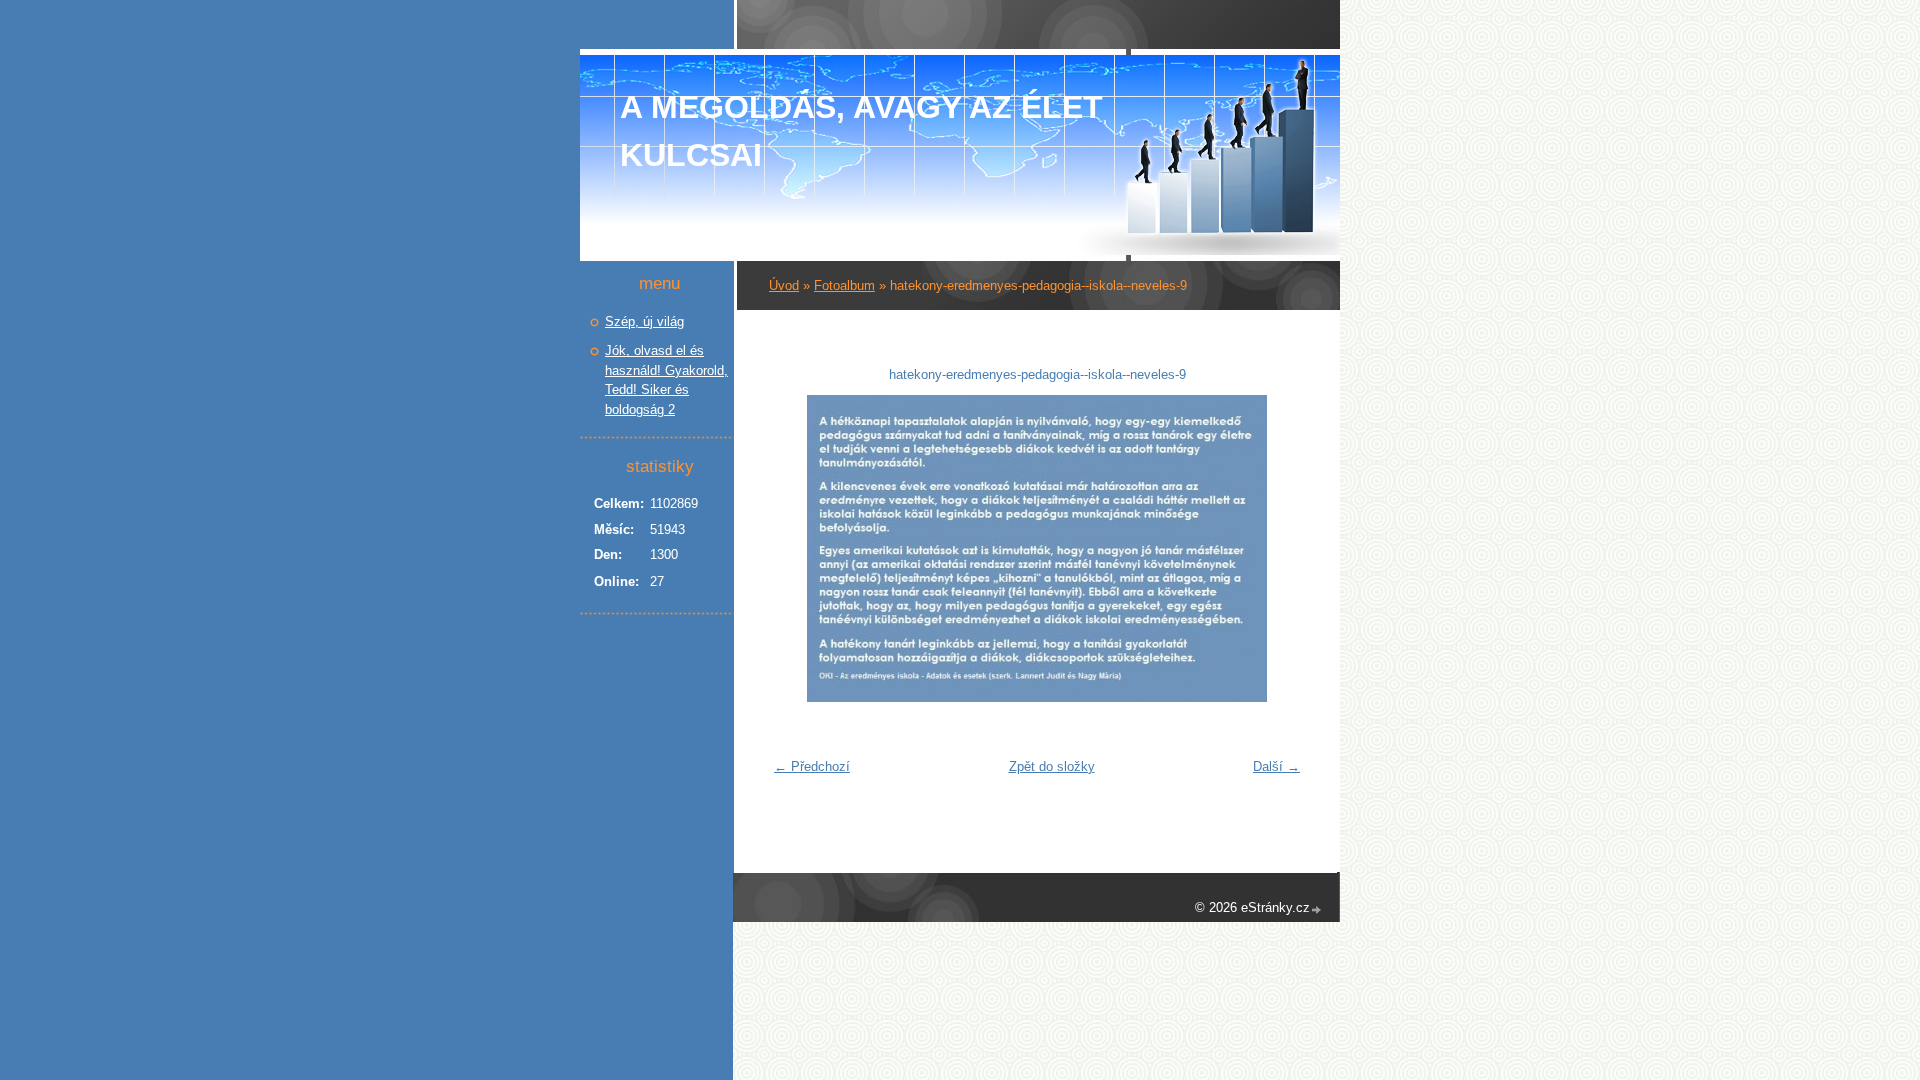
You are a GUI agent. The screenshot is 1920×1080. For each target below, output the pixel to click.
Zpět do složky (1052, 766)
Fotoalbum (844, 285)
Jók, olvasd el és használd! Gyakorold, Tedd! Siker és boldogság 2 (666, 380)
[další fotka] (1277, 548)
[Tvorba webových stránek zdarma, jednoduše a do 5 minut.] (1317, 909)
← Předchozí (812, 766)
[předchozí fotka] (796, 548)
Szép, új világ (644, 321)
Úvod (784, 285)
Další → (1276, 766)
